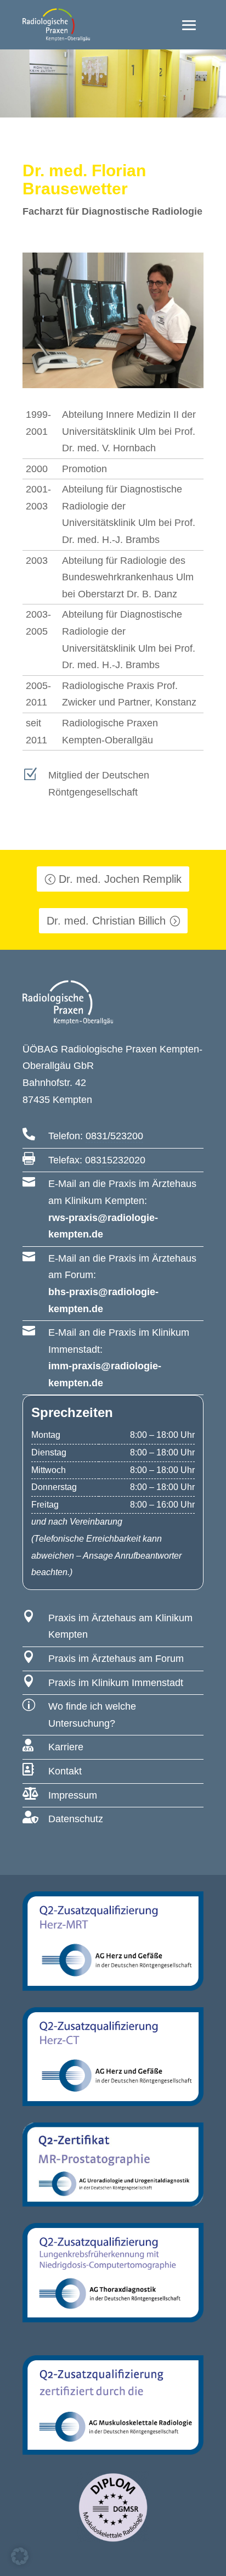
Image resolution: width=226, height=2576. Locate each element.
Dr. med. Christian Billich (106, 921)
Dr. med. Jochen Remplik (120, 879)
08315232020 (115, 1160)
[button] (20, 2556)
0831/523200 (114, 1136)
